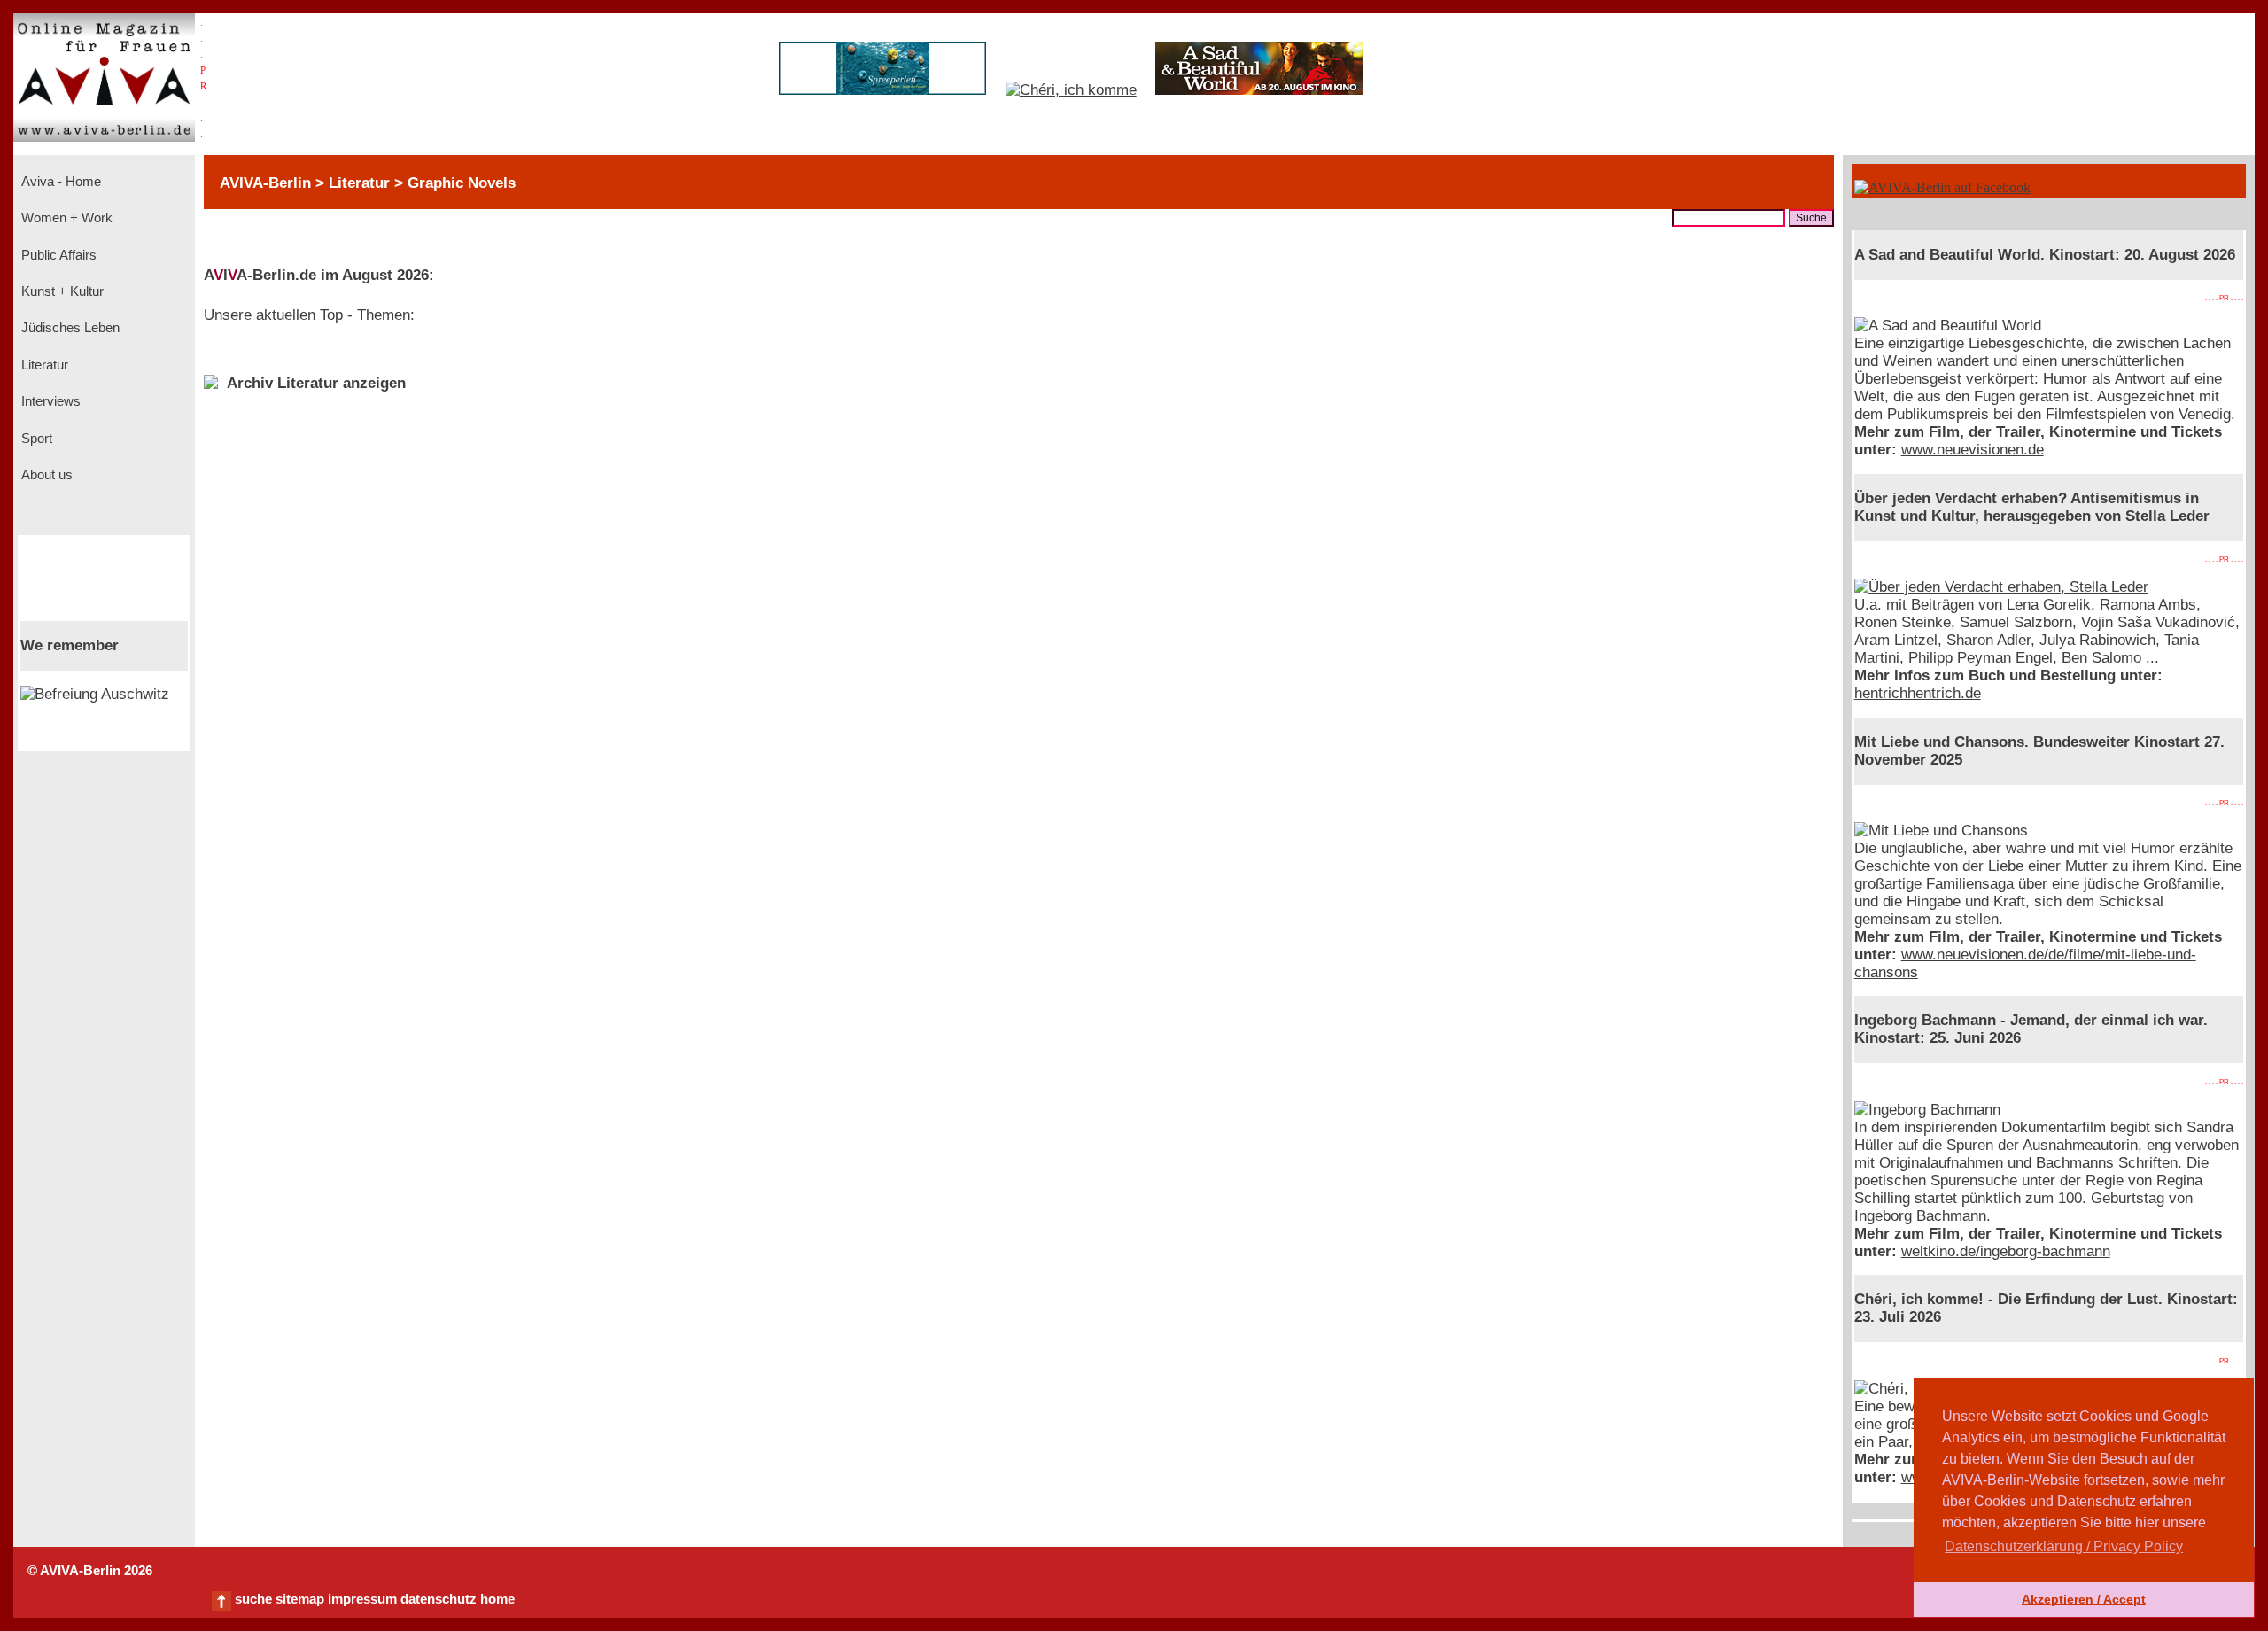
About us (45, 475)
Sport (35, 439)
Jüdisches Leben (69, 328)
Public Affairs (57, 255)
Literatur (43, 365)
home (497, 1599)
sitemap (300, 1599)
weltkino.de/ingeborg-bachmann (2006, 1251)
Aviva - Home (59, 182)
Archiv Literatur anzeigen (316, 383)
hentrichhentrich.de (1918, 693)
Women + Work (65, 218)
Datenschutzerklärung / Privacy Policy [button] (2064, 1546)
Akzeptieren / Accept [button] (2084, 1599)
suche (253, 1599)
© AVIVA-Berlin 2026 (90, 1571)
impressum (362, 1599)
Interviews (49, 401)
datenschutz (439, 1599)
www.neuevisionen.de (1973, 450)
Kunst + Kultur (61, 291)
